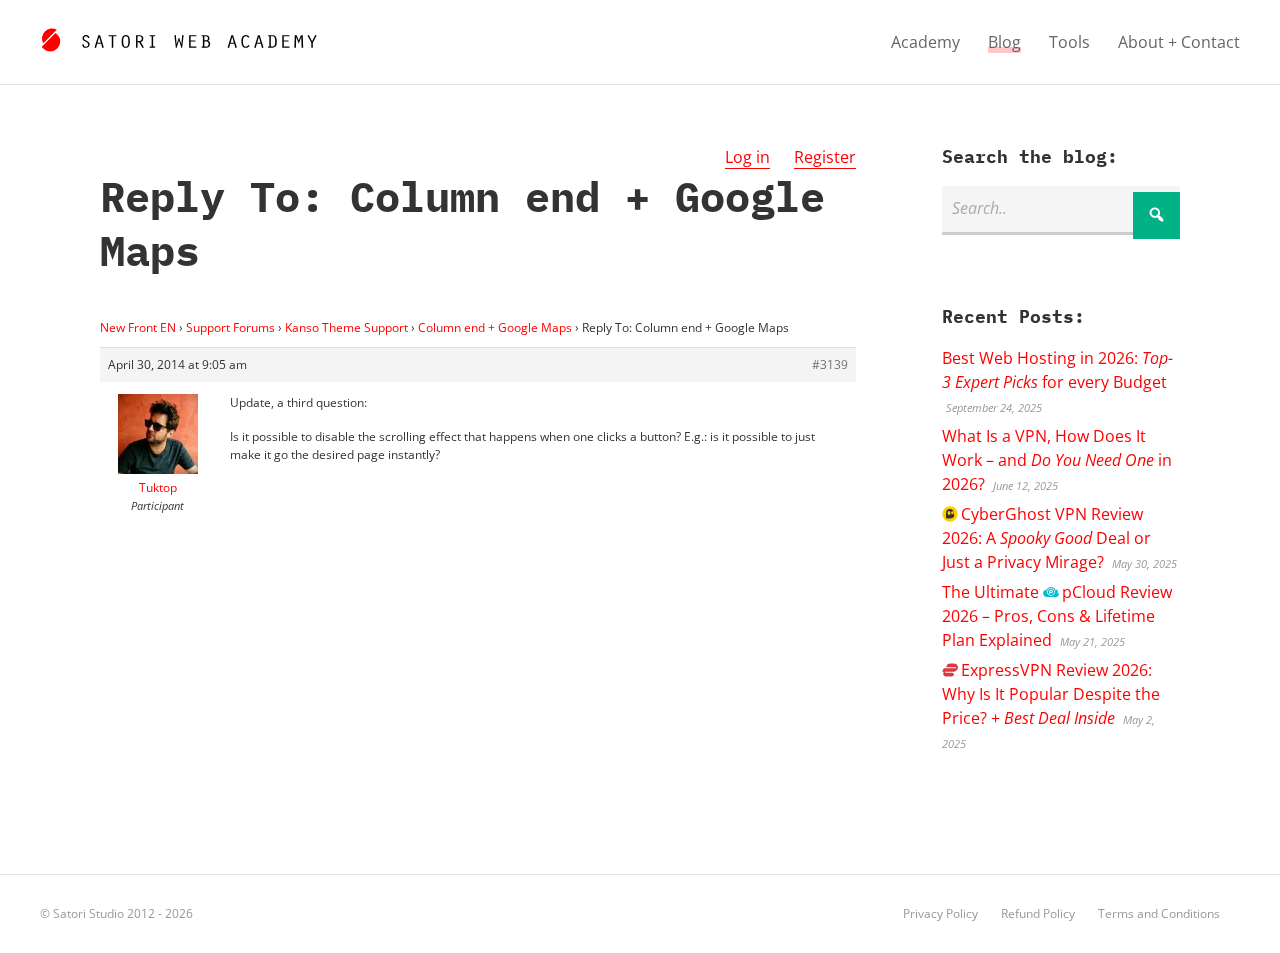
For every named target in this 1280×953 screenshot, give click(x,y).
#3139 (830, 364)
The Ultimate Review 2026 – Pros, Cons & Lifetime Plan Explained (1056, 616)
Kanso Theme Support (346, 327)
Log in (747, 157)
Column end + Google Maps (495, 327)
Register (825, 157)
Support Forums (230, 327)
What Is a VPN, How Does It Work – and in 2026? (1057, 460)
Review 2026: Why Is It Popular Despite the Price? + (1051, 694)
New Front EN (138, 327)
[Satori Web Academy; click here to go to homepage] (178, 37)
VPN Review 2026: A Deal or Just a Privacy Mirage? (1046, 538)
